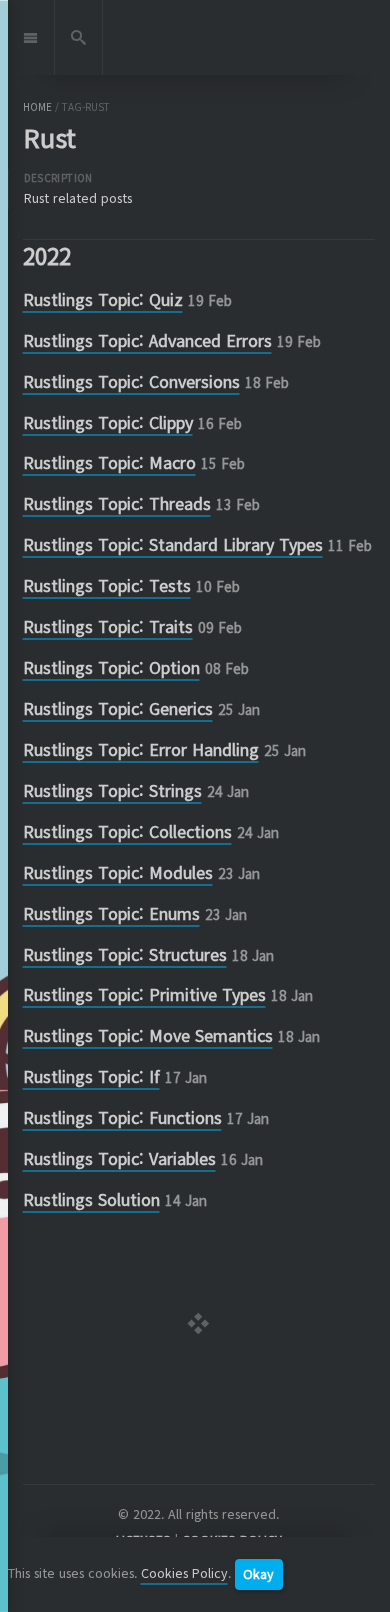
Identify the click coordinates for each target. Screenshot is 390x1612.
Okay (258, 1574)
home (37, 106)
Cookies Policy (184, 1572)
